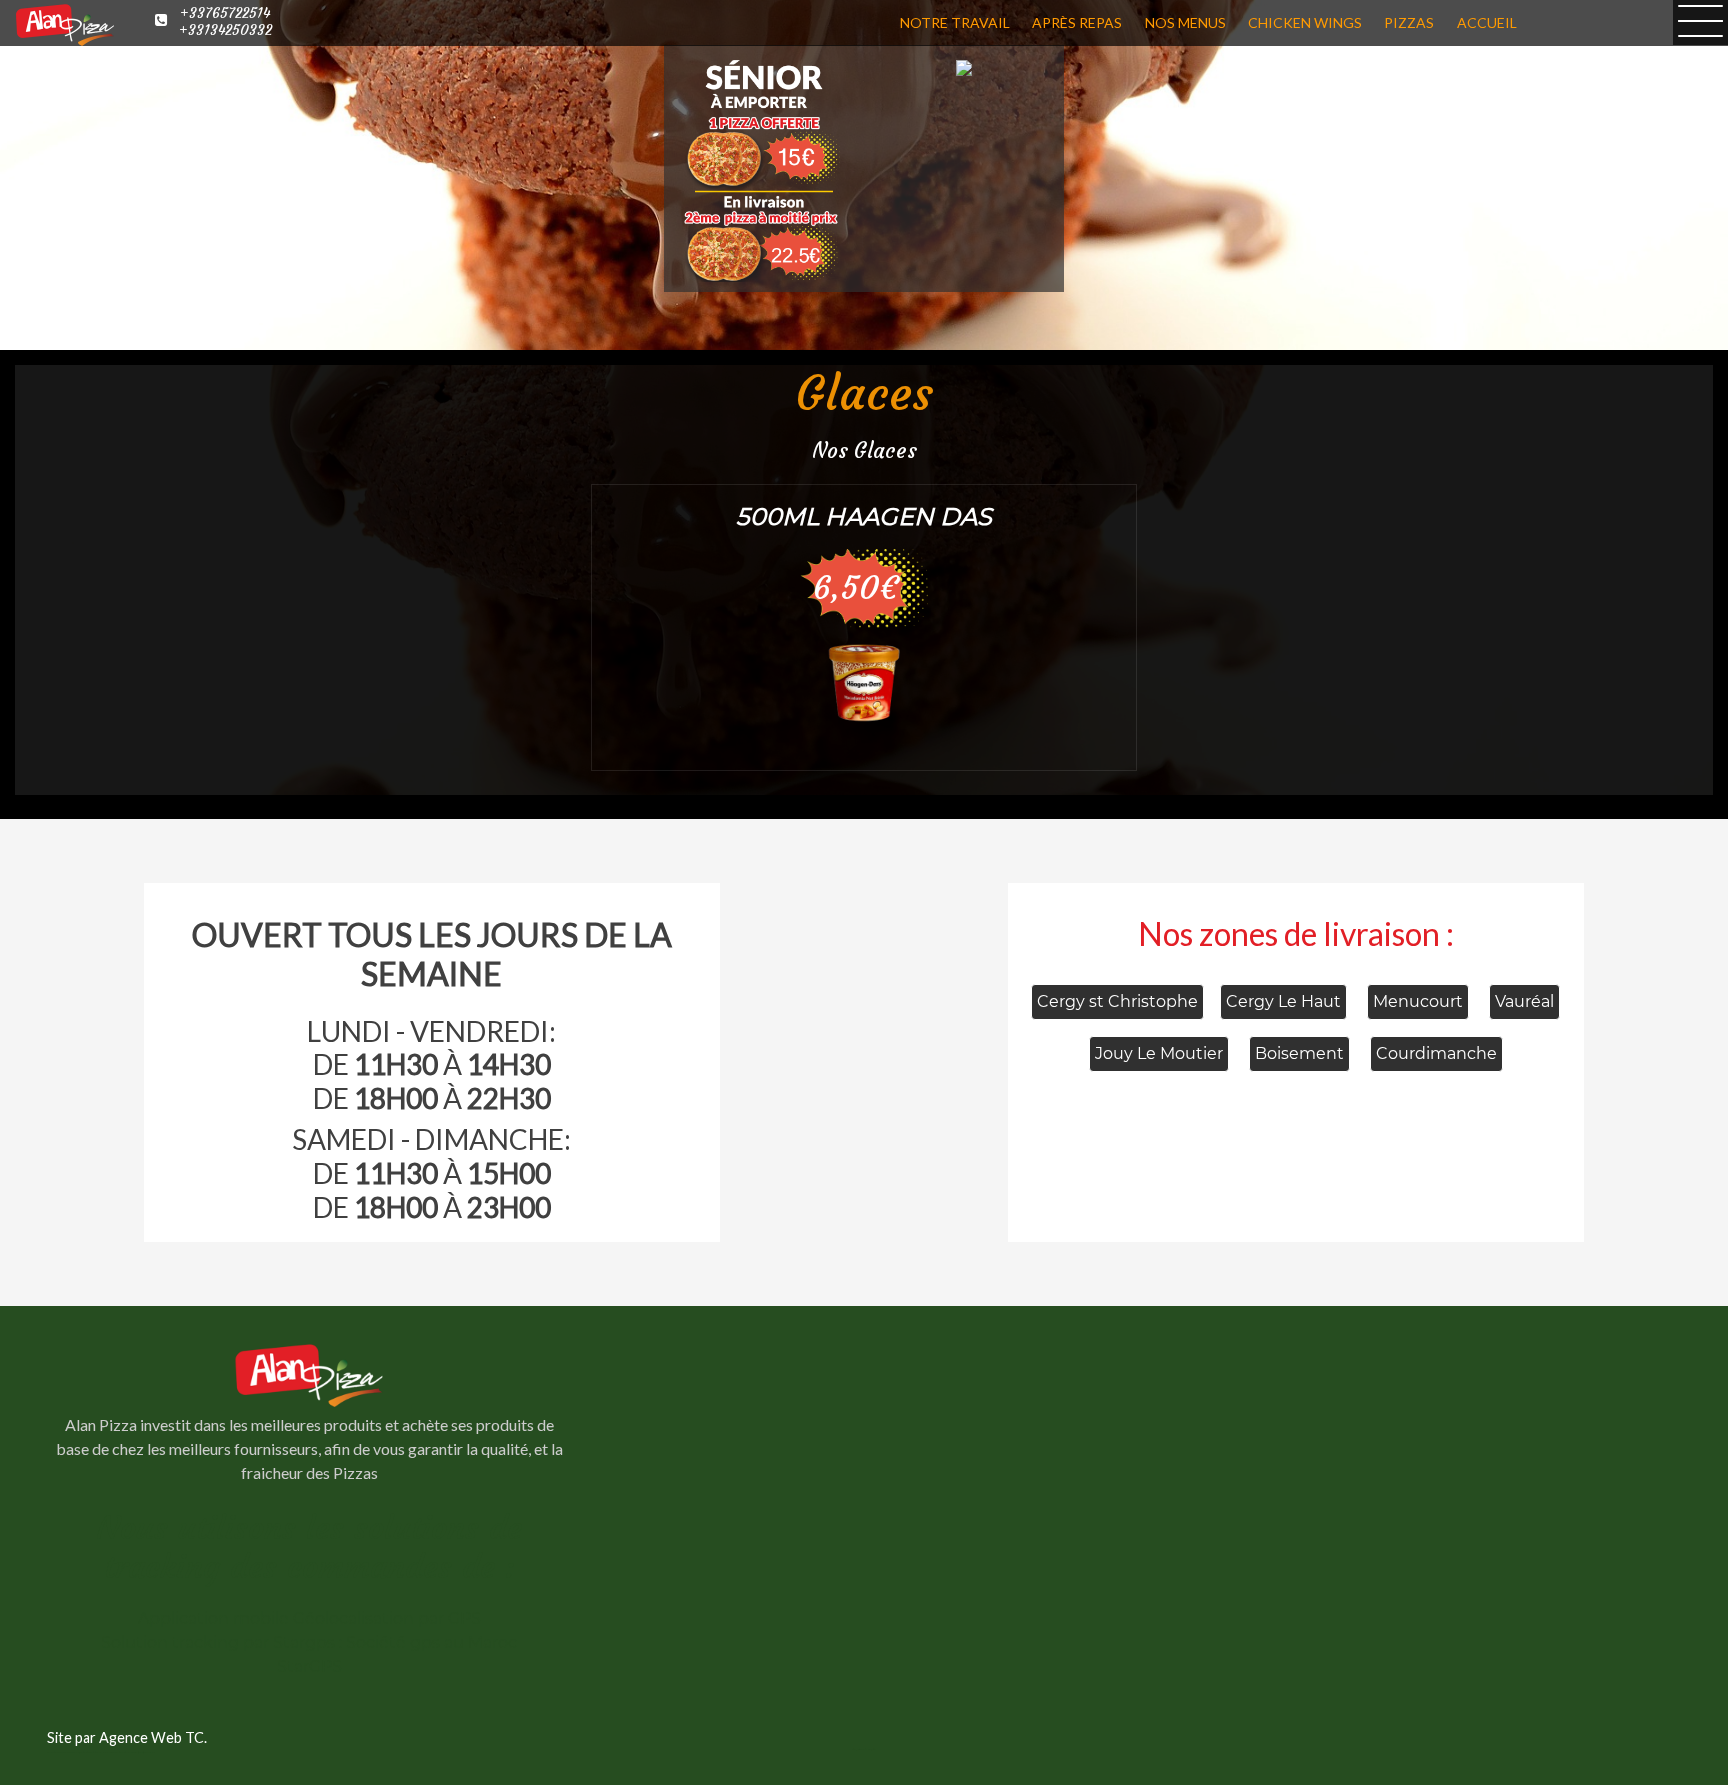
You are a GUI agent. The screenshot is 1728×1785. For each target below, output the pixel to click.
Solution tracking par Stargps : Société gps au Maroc (309, 1642)
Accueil (1487, 22)
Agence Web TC (151, 1737)
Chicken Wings (1305, 22)
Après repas (1077, 22)
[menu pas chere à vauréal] (864, 681)
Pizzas (1409, 22)
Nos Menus (1185, 22)
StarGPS (309, 1666)
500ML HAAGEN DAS (864, 516)
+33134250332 (225, 30)
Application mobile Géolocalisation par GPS (309, 1618)
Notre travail (955, 22)
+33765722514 (225, 13)
